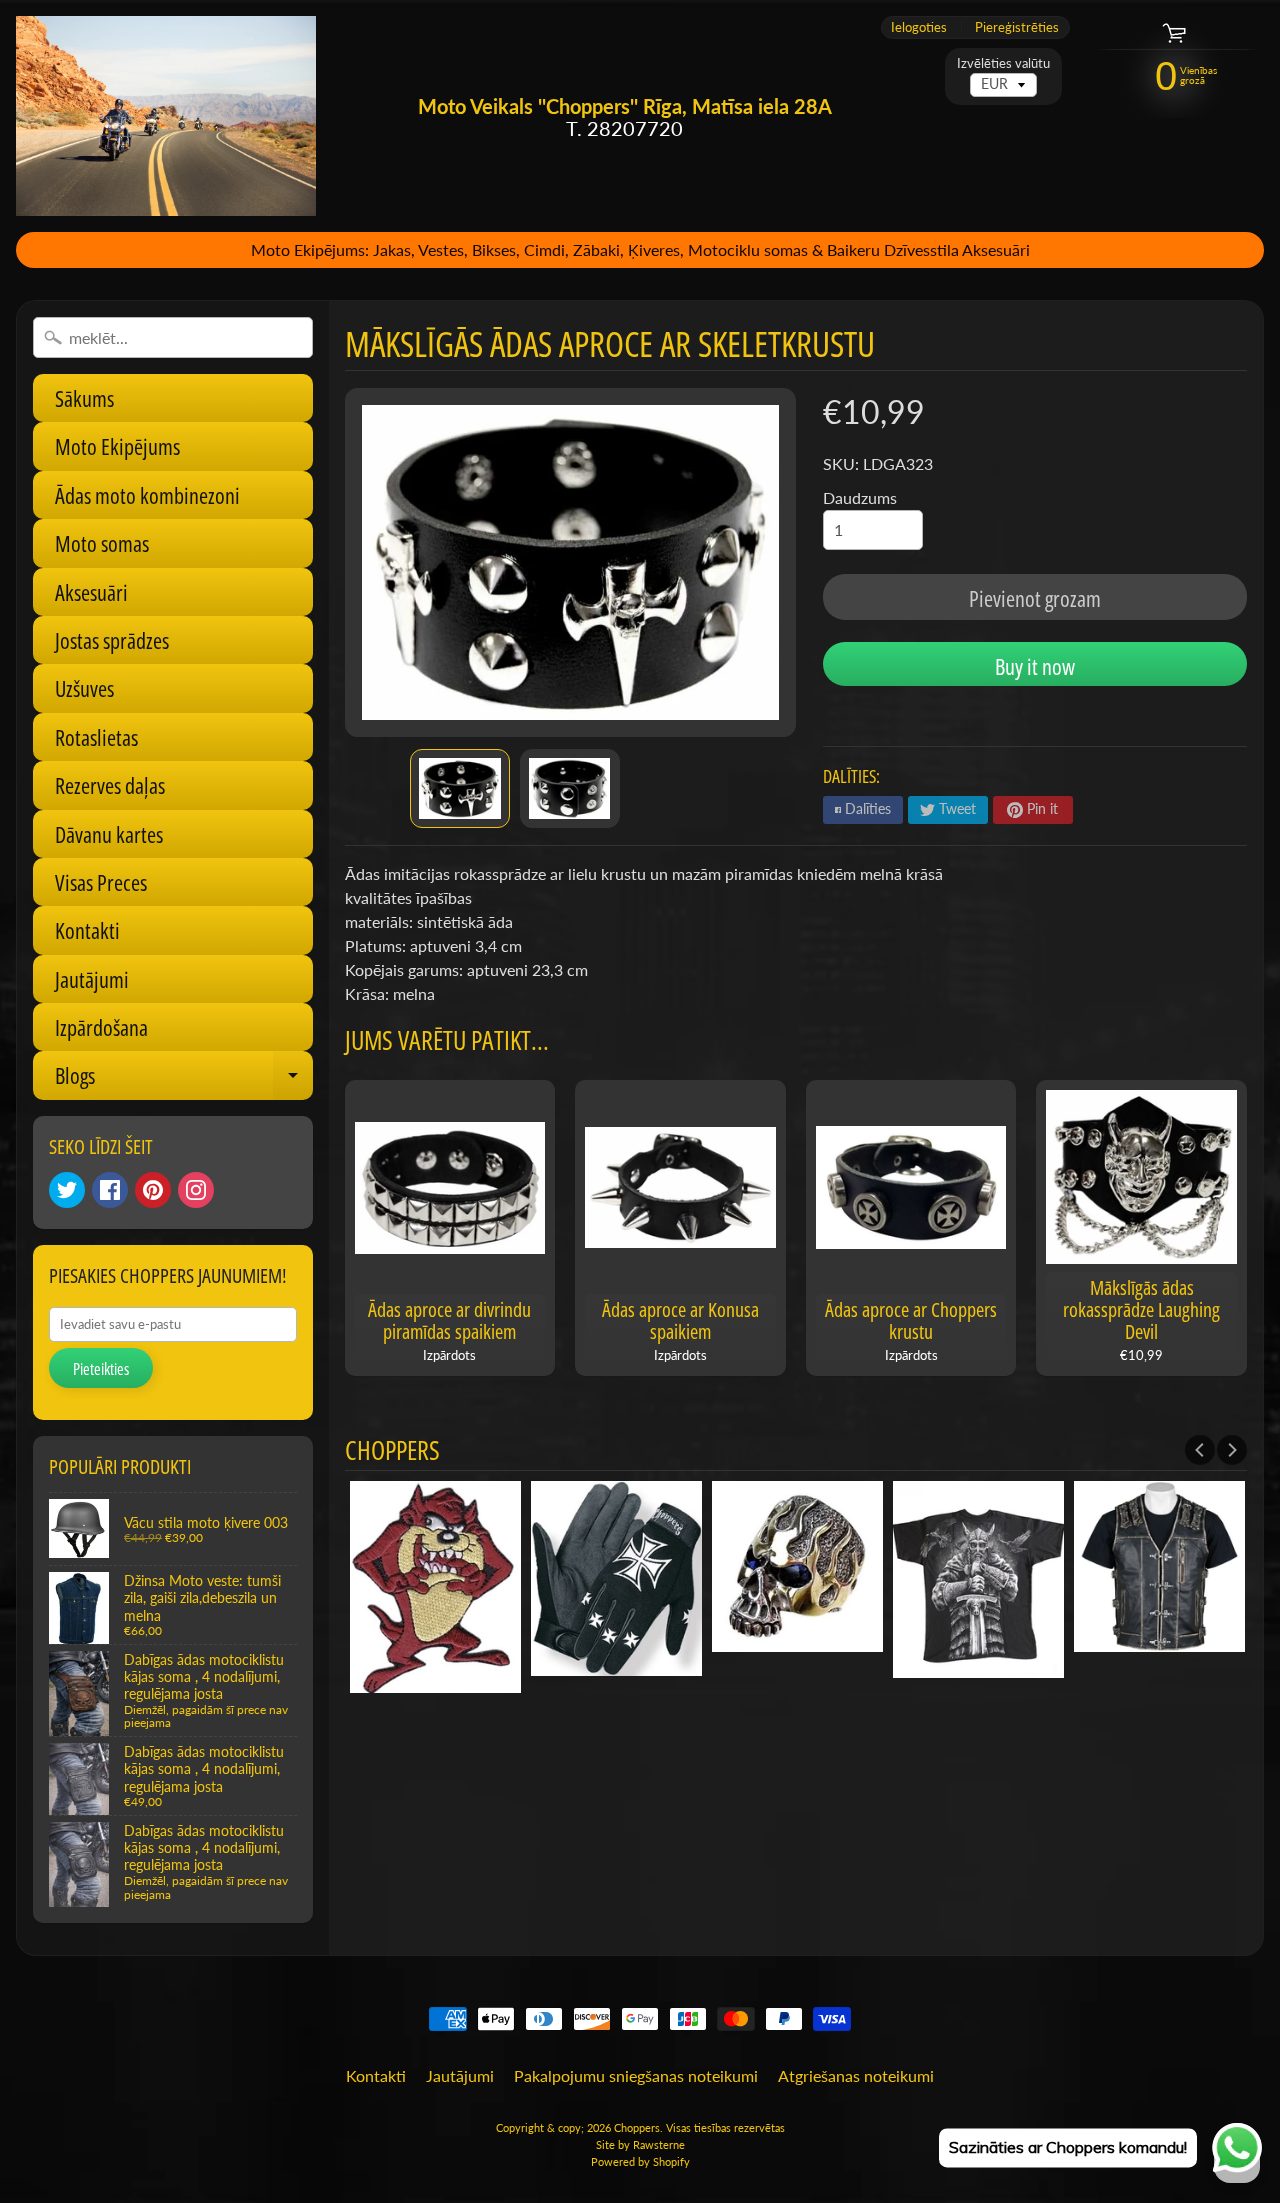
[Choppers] (166, 116)
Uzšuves (84, 688)
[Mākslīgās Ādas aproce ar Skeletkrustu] (460, 789)
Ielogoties (919, 27)
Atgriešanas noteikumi (856, 2075)
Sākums (84, 398)
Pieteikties (101, 1369)
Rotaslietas (96, 737)
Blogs (184, 1079)
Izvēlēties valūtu (1003, 63)
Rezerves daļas (110, 785)
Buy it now (1035, 666)
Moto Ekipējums (117, 446)
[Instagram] (196, 1190)
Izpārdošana (101, 1027)
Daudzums (860, 497)
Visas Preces (101, 882)
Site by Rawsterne (640, 2144)
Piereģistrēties (1017, 27)
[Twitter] (67, 1190)
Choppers (637, 2127)
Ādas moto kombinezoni (147, 495)
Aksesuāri (91, 592)
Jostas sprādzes (112, 640)
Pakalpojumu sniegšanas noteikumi (636, 2075)
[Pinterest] (153, 1190)
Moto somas (102, 543)
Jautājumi (92, 979)
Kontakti (87, 930)
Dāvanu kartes (109, 834)
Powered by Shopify (640, 2161)
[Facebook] (110, 1190)
